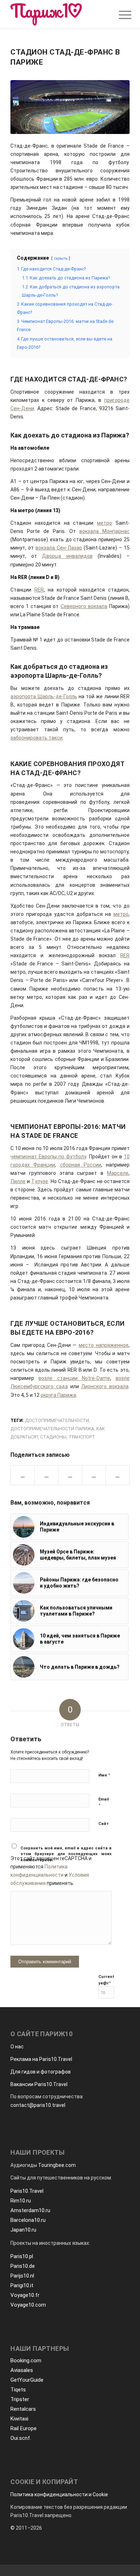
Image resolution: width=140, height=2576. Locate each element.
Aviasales (22, 2370)
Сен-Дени (22, 408)
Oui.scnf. (21, 2438)
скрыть (61, 258)
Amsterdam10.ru (30, 2210)
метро (104, 523)
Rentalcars (23, 2409)
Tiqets (18, 2390)
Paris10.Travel (27, 2191)
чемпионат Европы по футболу (48, 1157)
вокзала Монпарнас (104, 531)
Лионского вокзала (105, 1386)
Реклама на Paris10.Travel (41, 2059)
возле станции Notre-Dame (74, 1378)
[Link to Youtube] (118, 1475)
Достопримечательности (57, 1420)
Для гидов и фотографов (41, 2072)
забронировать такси (36, 738)
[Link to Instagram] (94, 1475)
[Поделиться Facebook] (23, 1475)
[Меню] (120, 15)
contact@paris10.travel (38, 2105)
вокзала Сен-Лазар (59, 548)
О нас (17, 2047)
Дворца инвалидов (67, 556)
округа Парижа (58, 1395)
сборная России (81, 1165)
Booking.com (26, 2360)
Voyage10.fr (25, 2295)
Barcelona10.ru (28, 2220)
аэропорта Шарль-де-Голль (44, 696)
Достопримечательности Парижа (52, 1429)
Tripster (20, 2399)
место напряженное (104, 1345)
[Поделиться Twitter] (46, 1475)
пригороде (117, 400)
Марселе (118, 1173)
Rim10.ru (21, 2201)
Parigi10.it (22, 2285)
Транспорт (82, 1437)
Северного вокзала (84, 606)
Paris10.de (23, 2266)
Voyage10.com (28, 2305)
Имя (104, 1775)
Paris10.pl (22, 2256)
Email (104, 1803)
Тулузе (40, 1181)
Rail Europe (24, 2428)
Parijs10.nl (22, 2276)
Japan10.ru (23, 2230)
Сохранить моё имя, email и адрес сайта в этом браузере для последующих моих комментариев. (66, 1854)
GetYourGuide (27, 2380)
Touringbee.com (57, 2165)
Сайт (104, 1824)
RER (39, 590)
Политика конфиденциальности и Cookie (59, 2494)
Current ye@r (106, 1980)
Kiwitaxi (19, 2419)
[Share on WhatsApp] (70, 1475)
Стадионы (53, 1437)
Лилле (18, 1181)
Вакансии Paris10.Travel (39, 2084)
